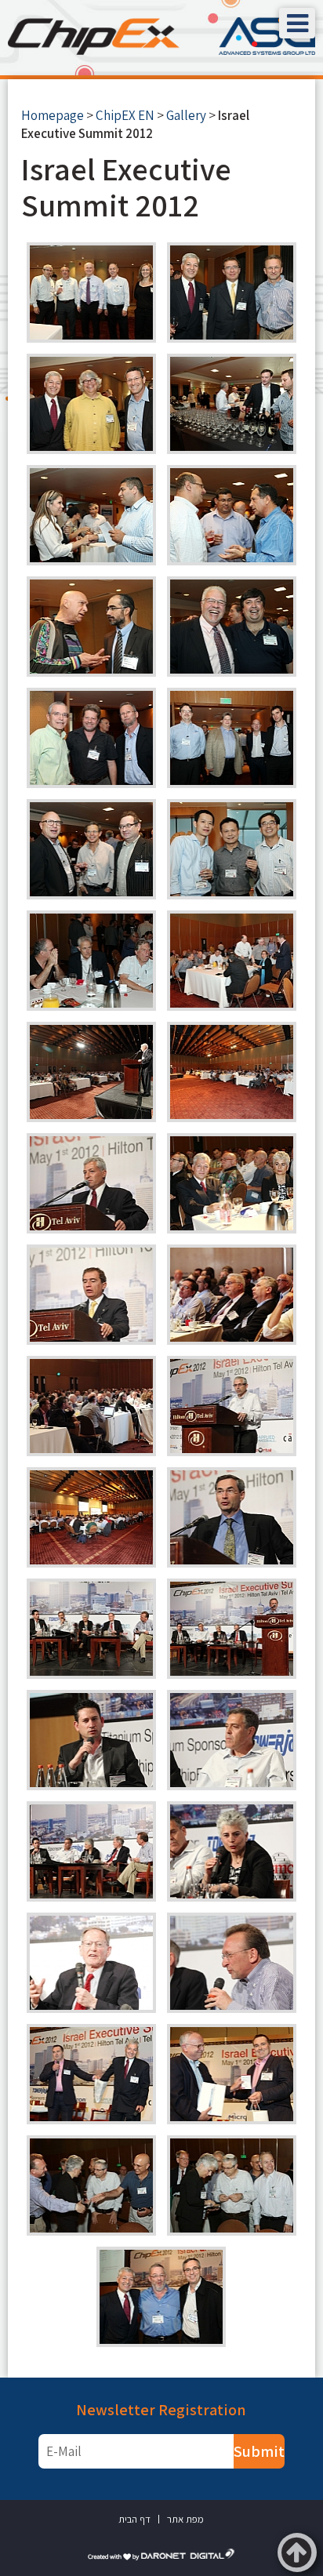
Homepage (53, 115)
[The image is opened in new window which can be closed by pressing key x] (91, 292)
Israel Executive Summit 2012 (126, 187)
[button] (297, 23)
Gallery (186, 115)
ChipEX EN (125, 115)
